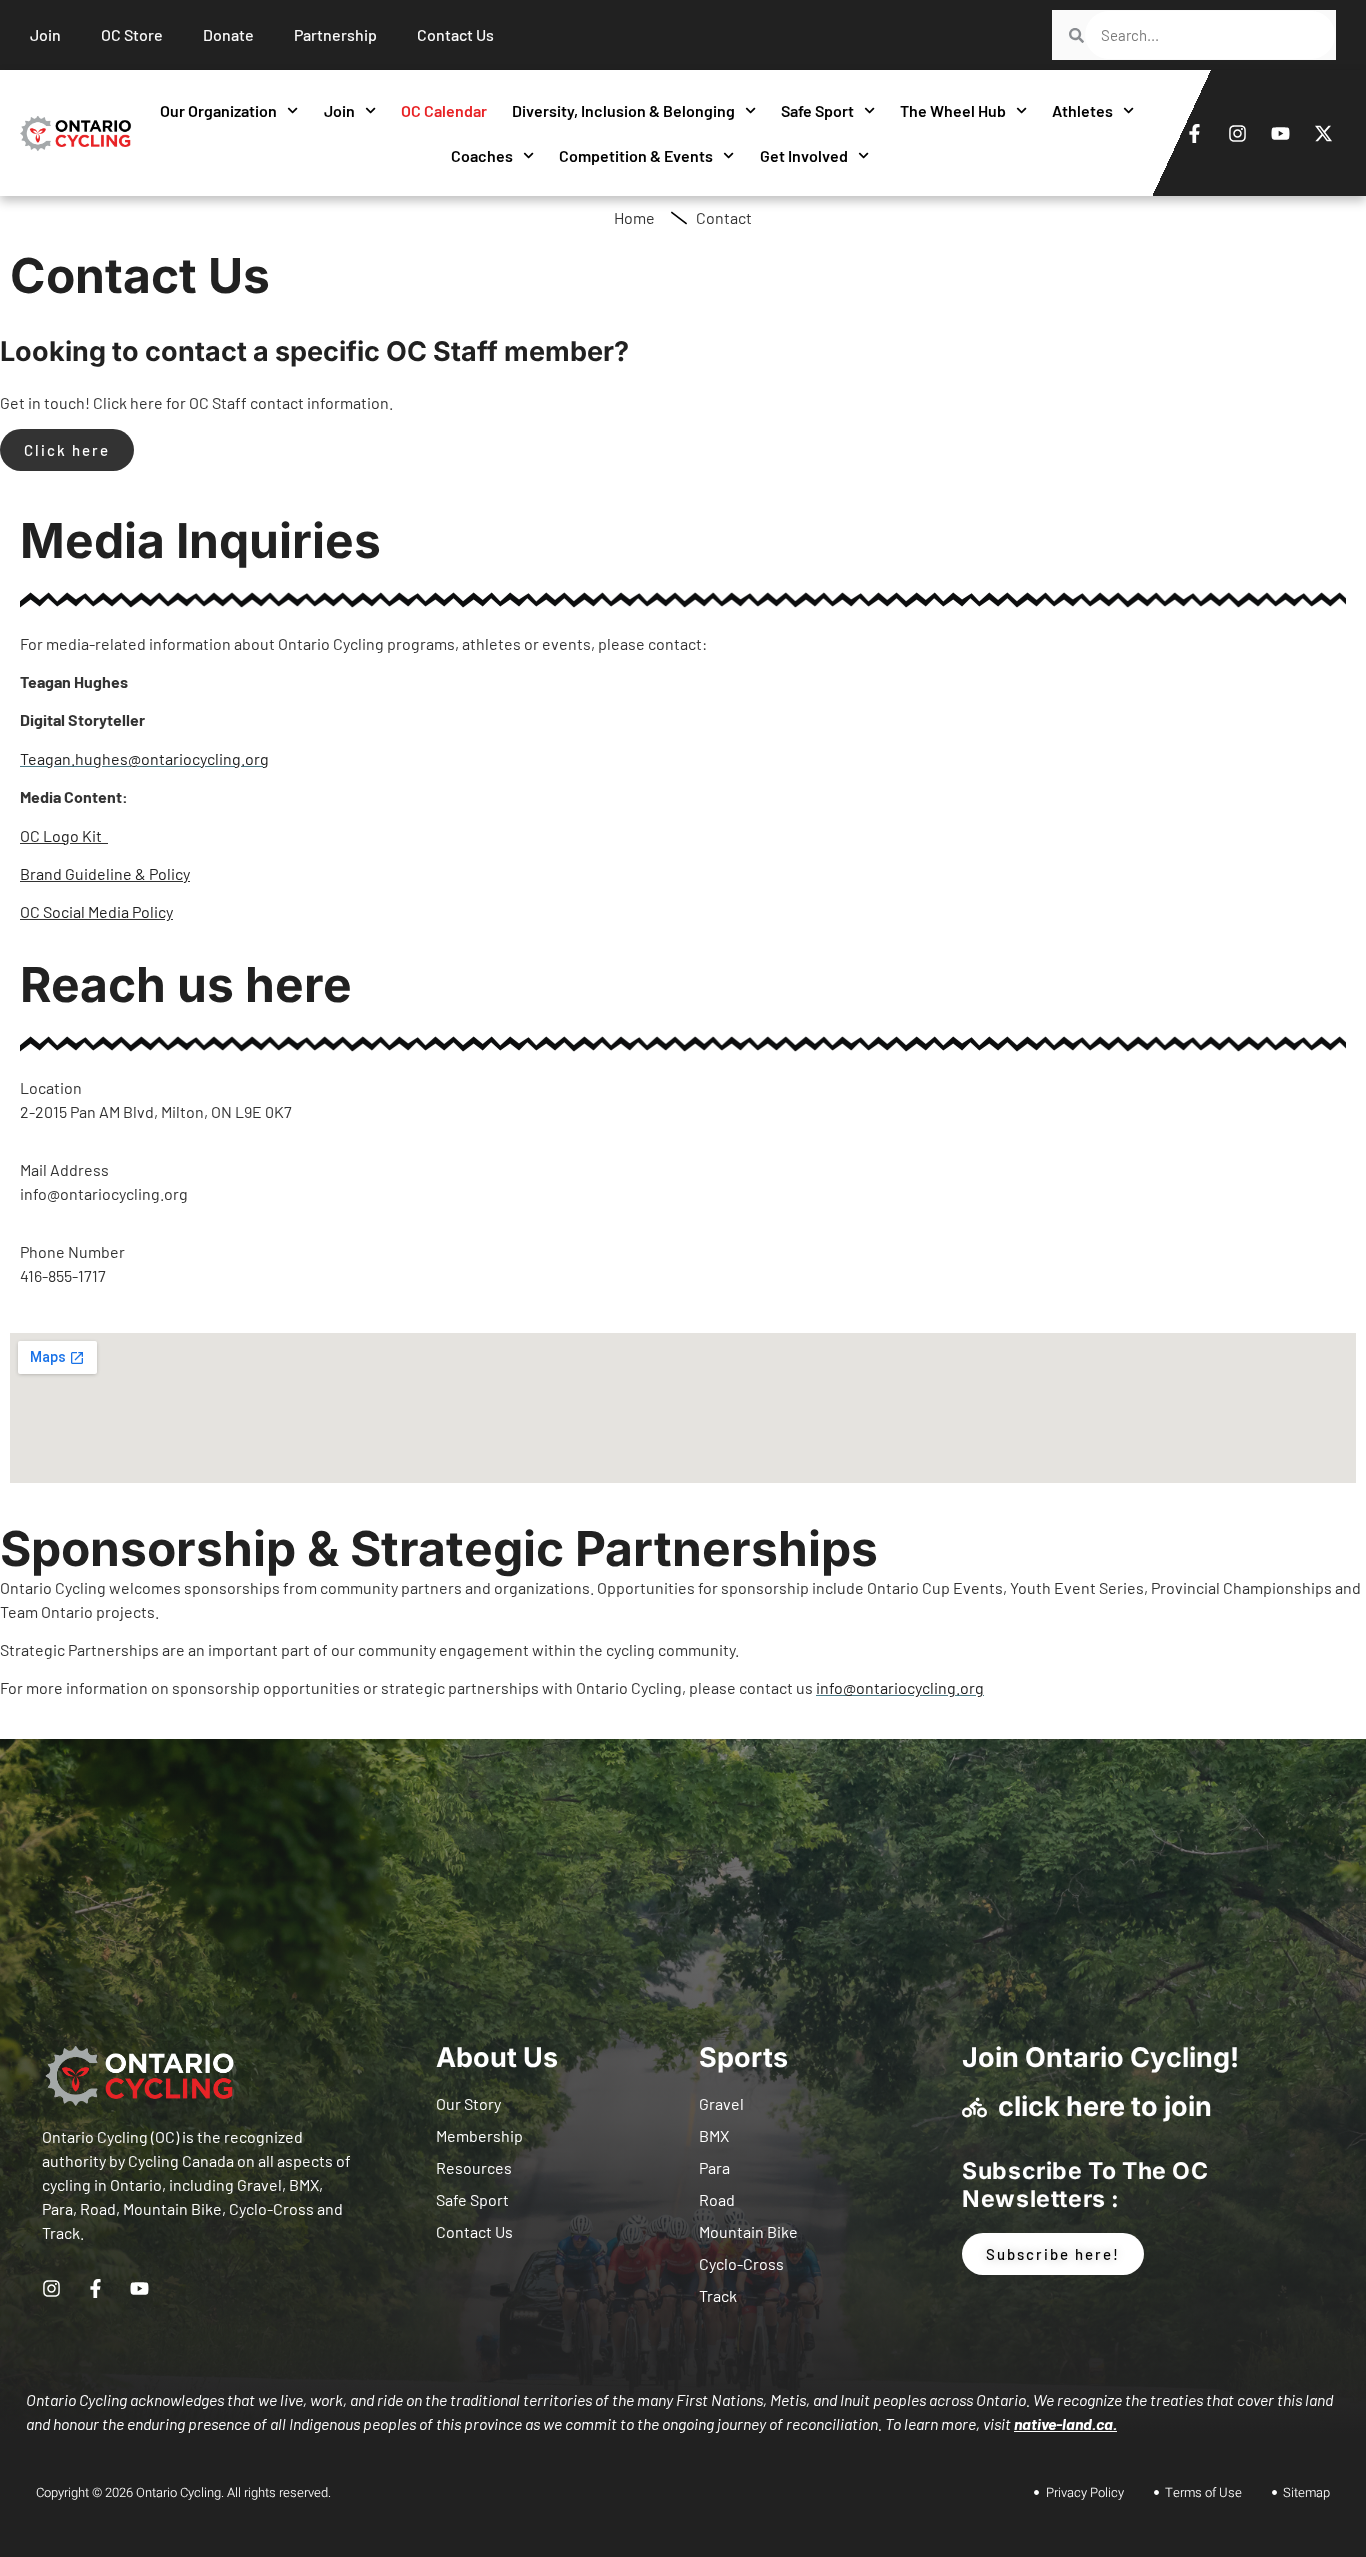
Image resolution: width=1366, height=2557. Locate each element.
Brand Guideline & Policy (105, 873)
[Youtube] (1280, 133)
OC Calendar (444, 110)
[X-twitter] (1323, 133)
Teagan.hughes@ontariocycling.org (144, 758)
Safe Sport (817, 110)
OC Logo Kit (61, 835)
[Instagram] (1237, 133)
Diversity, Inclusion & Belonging (623, 110)
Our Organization (218, 110)
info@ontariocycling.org (900, 1687)
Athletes (1082, 110)
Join (339, 110)
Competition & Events (636, 155)
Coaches (482, 155)
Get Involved (804, 155)
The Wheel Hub (953, 110)
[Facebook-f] (1194, 133)
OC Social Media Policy (96, 911)
